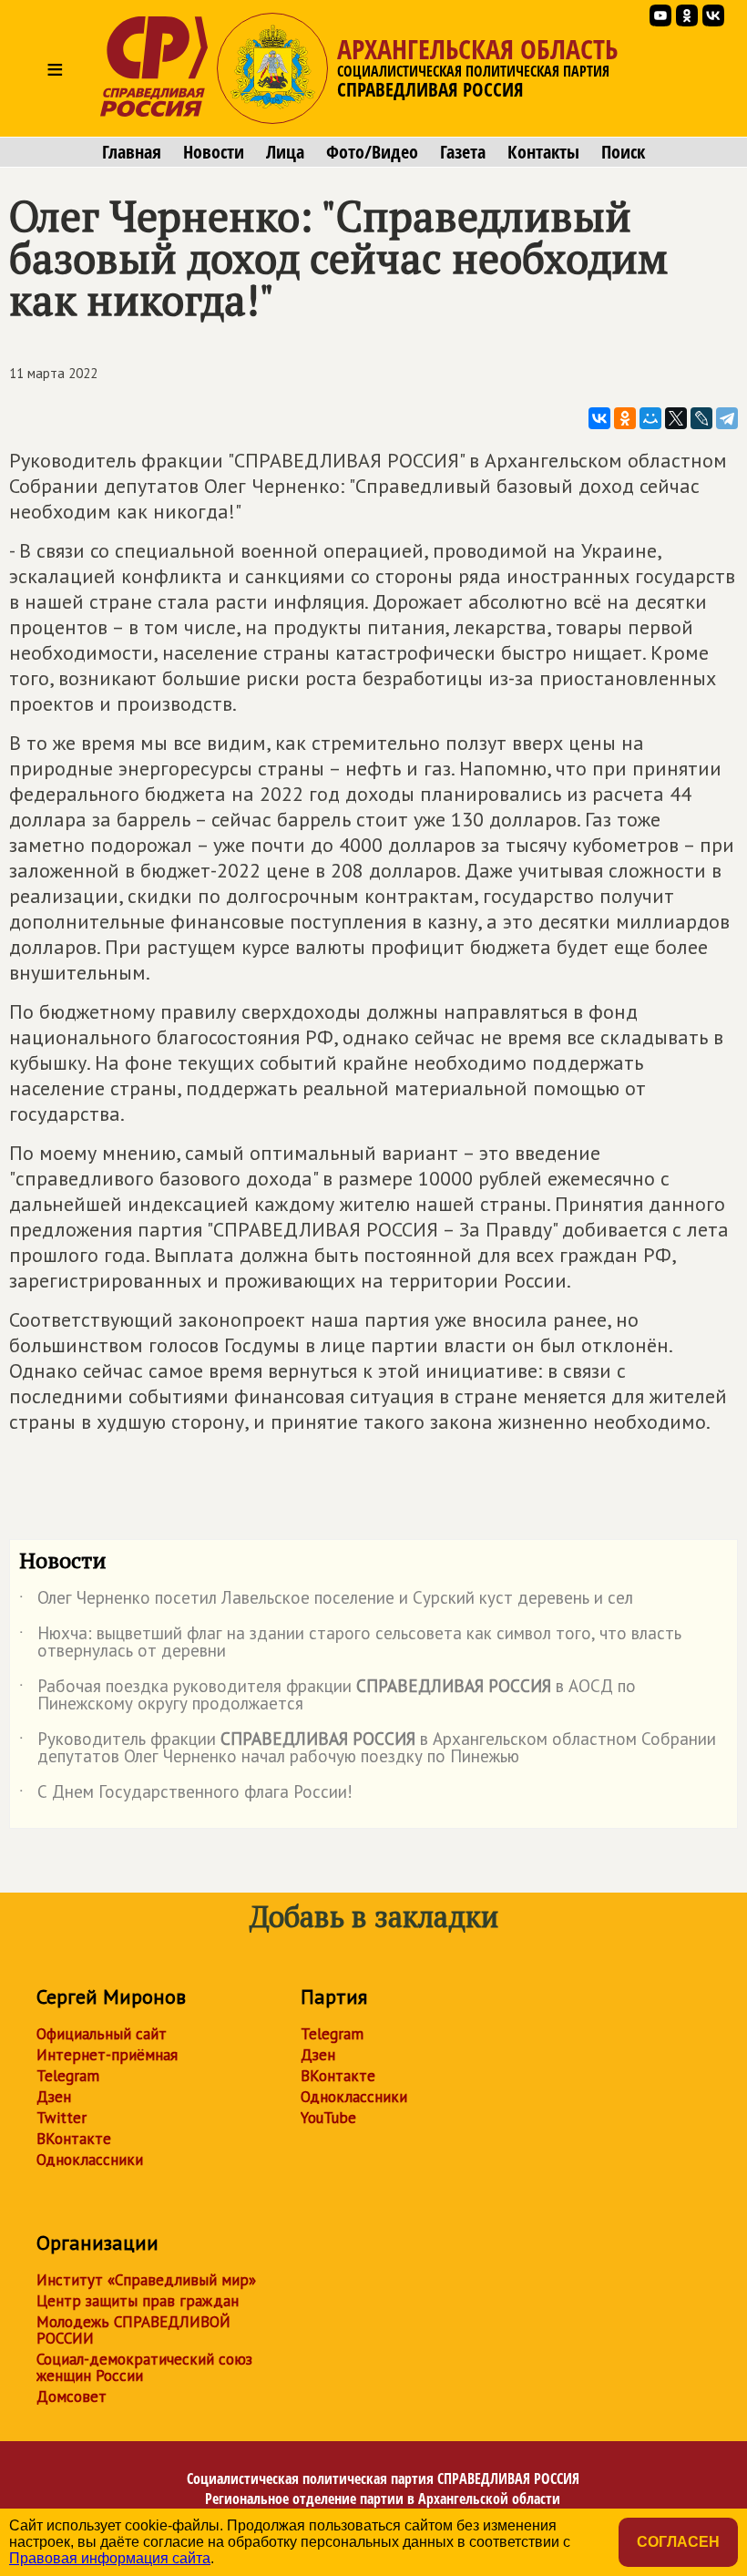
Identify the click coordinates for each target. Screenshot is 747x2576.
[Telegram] (727, 418)
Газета (463, 152)
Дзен (54, 2097)
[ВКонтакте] (599, 418)
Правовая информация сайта (110, 2558)
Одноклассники (90, 2160)
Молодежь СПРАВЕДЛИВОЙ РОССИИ (133, 2330)
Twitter (61, 2118)
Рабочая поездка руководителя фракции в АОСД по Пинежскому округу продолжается (327, 1696)
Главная (132, 152)
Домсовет (72, 2396)
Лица (285, 152)
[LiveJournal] (701, 418)
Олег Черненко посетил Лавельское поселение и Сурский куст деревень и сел (326, 1601)
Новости (214, 152)
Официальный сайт (102, 2034)
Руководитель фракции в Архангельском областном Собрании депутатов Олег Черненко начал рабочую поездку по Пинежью (368, 1749)
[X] (676, 418)
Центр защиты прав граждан (138, 2301)
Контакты (543, 152)
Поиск (623, 152)
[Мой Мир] (650, 418)
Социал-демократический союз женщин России (144, 2367)
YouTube (328, 2118)
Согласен (678, 2542)
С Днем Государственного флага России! (186, 1795)
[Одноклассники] (625, 418)
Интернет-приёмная (107, 2055)
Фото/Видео (372, 152)
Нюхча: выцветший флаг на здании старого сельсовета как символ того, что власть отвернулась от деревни (350, 1643)
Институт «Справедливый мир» (146, 2280)
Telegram (68, 2076)
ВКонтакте (74, 2139)
